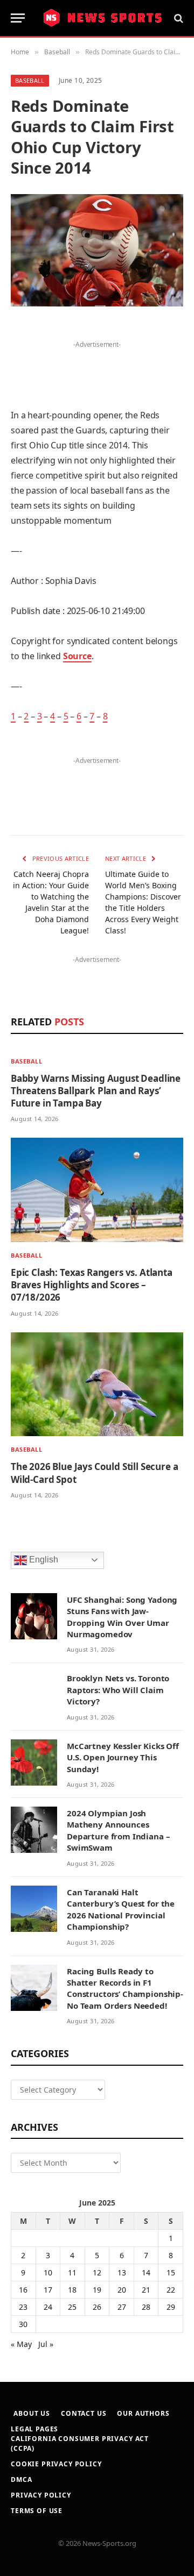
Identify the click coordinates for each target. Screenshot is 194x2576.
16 (23, 2290)
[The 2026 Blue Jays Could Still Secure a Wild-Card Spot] (97, 1385)
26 (97, 2307)
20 (122, 2290)
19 (97, 2290)
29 (171, 2307)
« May (21, 2344)
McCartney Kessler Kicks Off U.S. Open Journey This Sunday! (123, 1757)
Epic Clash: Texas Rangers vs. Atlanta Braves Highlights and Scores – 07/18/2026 (92, 1285)
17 (48, 2290)
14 (146, 2272)
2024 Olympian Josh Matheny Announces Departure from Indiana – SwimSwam (118, 1830)
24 (48, 2307)
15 (171, 2272)
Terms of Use (37, 2511)
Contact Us (84, 2413)
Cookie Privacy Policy (56, 2464)
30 (23, 2324)
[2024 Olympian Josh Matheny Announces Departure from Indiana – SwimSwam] (34, 1830)
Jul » (46, 2344)
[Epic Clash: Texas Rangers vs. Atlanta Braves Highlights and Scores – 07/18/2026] (97, 1190)
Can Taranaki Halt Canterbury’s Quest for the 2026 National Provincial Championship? (121, 1909)
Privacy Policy (41, 2495)
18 (72, 2290)
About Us (32, 2413)
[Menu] (18, 18)
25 (72, 2307)
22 (171, 2290)
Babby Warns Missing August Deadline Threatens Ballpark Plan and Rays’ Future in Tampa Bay (96, 1091)
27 (122, 2307)
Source (77, 656)
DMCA (21, 2479)
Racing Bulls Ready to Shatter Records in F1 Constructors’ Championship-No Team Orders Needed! (125, 1988)
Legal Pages (34, 2429)
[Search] (178, 18)
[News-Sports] (102, 18)
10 (48, 2272)
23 (23, 2307)
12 (97, 2272)
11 (72, 2272)
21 (146, 2290)
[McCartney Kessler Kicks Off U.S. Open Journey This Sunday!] (34, 1762)
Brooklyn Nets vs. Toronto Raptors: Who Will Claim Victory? (118, 1690)
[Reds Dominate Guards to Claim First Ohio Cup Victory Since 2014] (97, 250)
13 (122, 2272)
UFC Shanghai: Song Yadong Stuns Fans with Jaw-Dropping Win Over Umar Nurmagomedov (122, 1617)
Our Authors (143, 2413)
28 (146, 2307)
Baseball (30, 80)
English (43, 1560)
